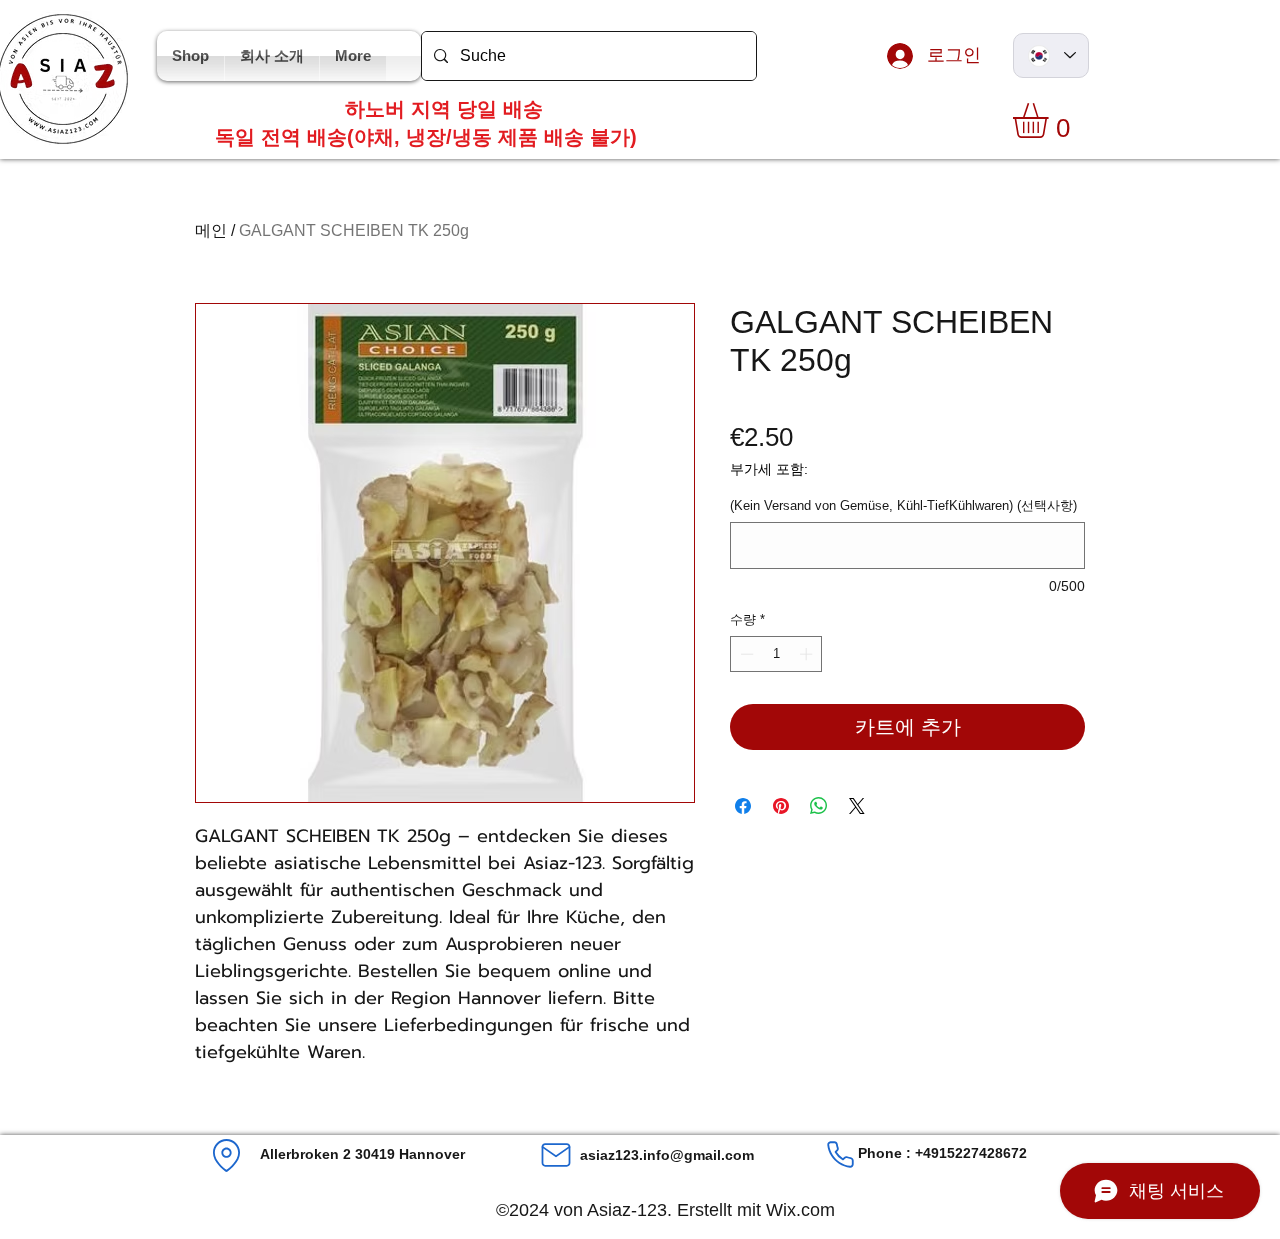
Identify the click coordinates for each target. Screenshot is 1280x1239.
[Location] (226, 1155)
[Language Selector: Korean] (1051, 55)
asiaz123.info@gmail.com (667, 1155)
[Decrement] (745, 654)
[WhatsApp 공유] (819, 806)
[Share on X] (857, 806)
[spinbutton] (776, 654)
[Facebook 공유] (743, 806)
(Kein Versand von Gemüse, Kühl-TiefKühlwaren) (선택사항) (903, 505)
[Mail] (556, 1155)
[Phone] (840, 1154)
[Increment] (808, 654)
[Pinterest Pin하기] (781, 806)
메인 (211, 230)
